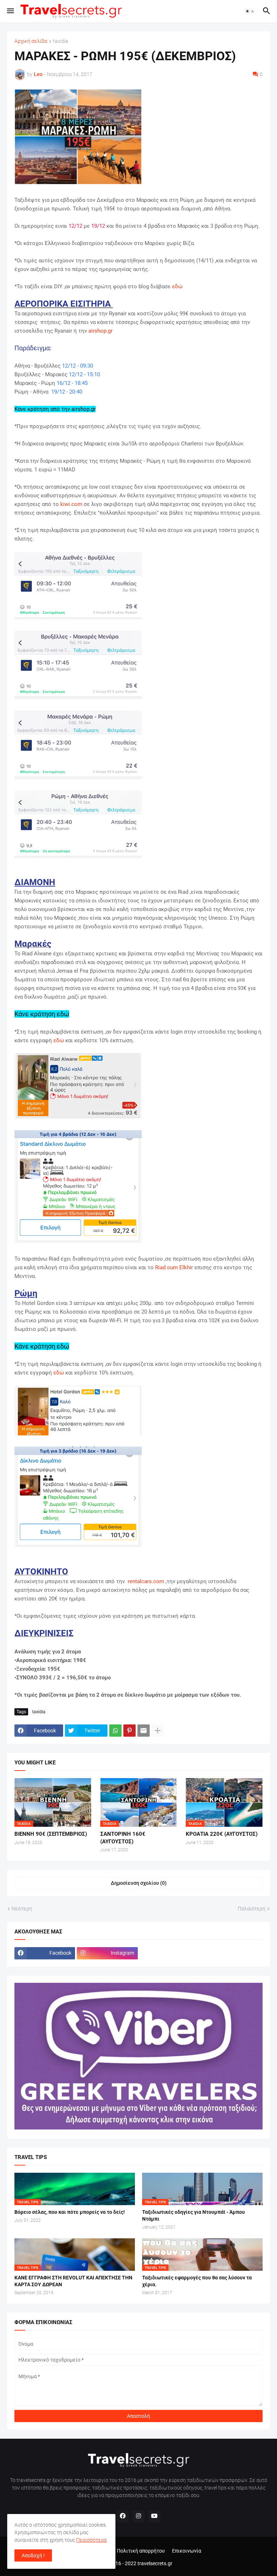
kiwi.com (71, 504)
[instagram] (138, 2516)
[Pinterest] (129, 1731)
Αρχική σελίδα (31, 41)
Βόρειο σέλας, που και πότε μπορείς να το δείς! (70, 2212)
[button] (10, 11)
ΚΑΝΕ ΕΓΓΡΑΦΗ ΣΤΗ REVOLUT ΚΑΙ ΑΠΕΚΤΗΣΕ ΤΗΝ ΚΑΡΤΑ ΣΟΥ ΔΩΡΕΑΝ (73, 2281)
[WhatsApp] (115, 1731)
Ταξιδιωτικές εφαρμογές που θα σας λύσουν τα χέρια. (197, 2281)
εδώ (177, 287)
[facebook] (123, 2516)
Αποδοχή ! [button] (33, 2555)
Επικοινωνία (187, 2551)
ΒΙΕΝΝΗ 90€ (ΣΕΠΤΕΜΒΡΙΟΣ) (51, 1834)
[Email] (144, 1731)
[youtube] (154, 2516)
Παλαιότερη (252, 1909)
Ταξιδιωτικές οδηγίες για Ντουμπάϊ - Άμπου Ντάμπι (194, 2215)
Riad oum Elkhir (174, 1267)
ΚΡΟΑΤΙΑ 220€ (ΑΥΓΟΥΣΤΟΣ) (222, 1834)
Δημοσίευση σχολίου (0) (139, 1883)
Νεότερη (22, 1909)
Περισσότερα (91, 2540)
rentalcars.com (146, 1581)
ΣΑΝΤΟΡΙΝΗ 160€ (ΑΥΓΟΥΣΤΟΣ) (123, 1838)
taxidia (61, 41)
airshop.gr (100, 331)
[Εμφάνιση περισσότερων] (158, 1731)
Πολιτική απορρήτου (141, 2551)
